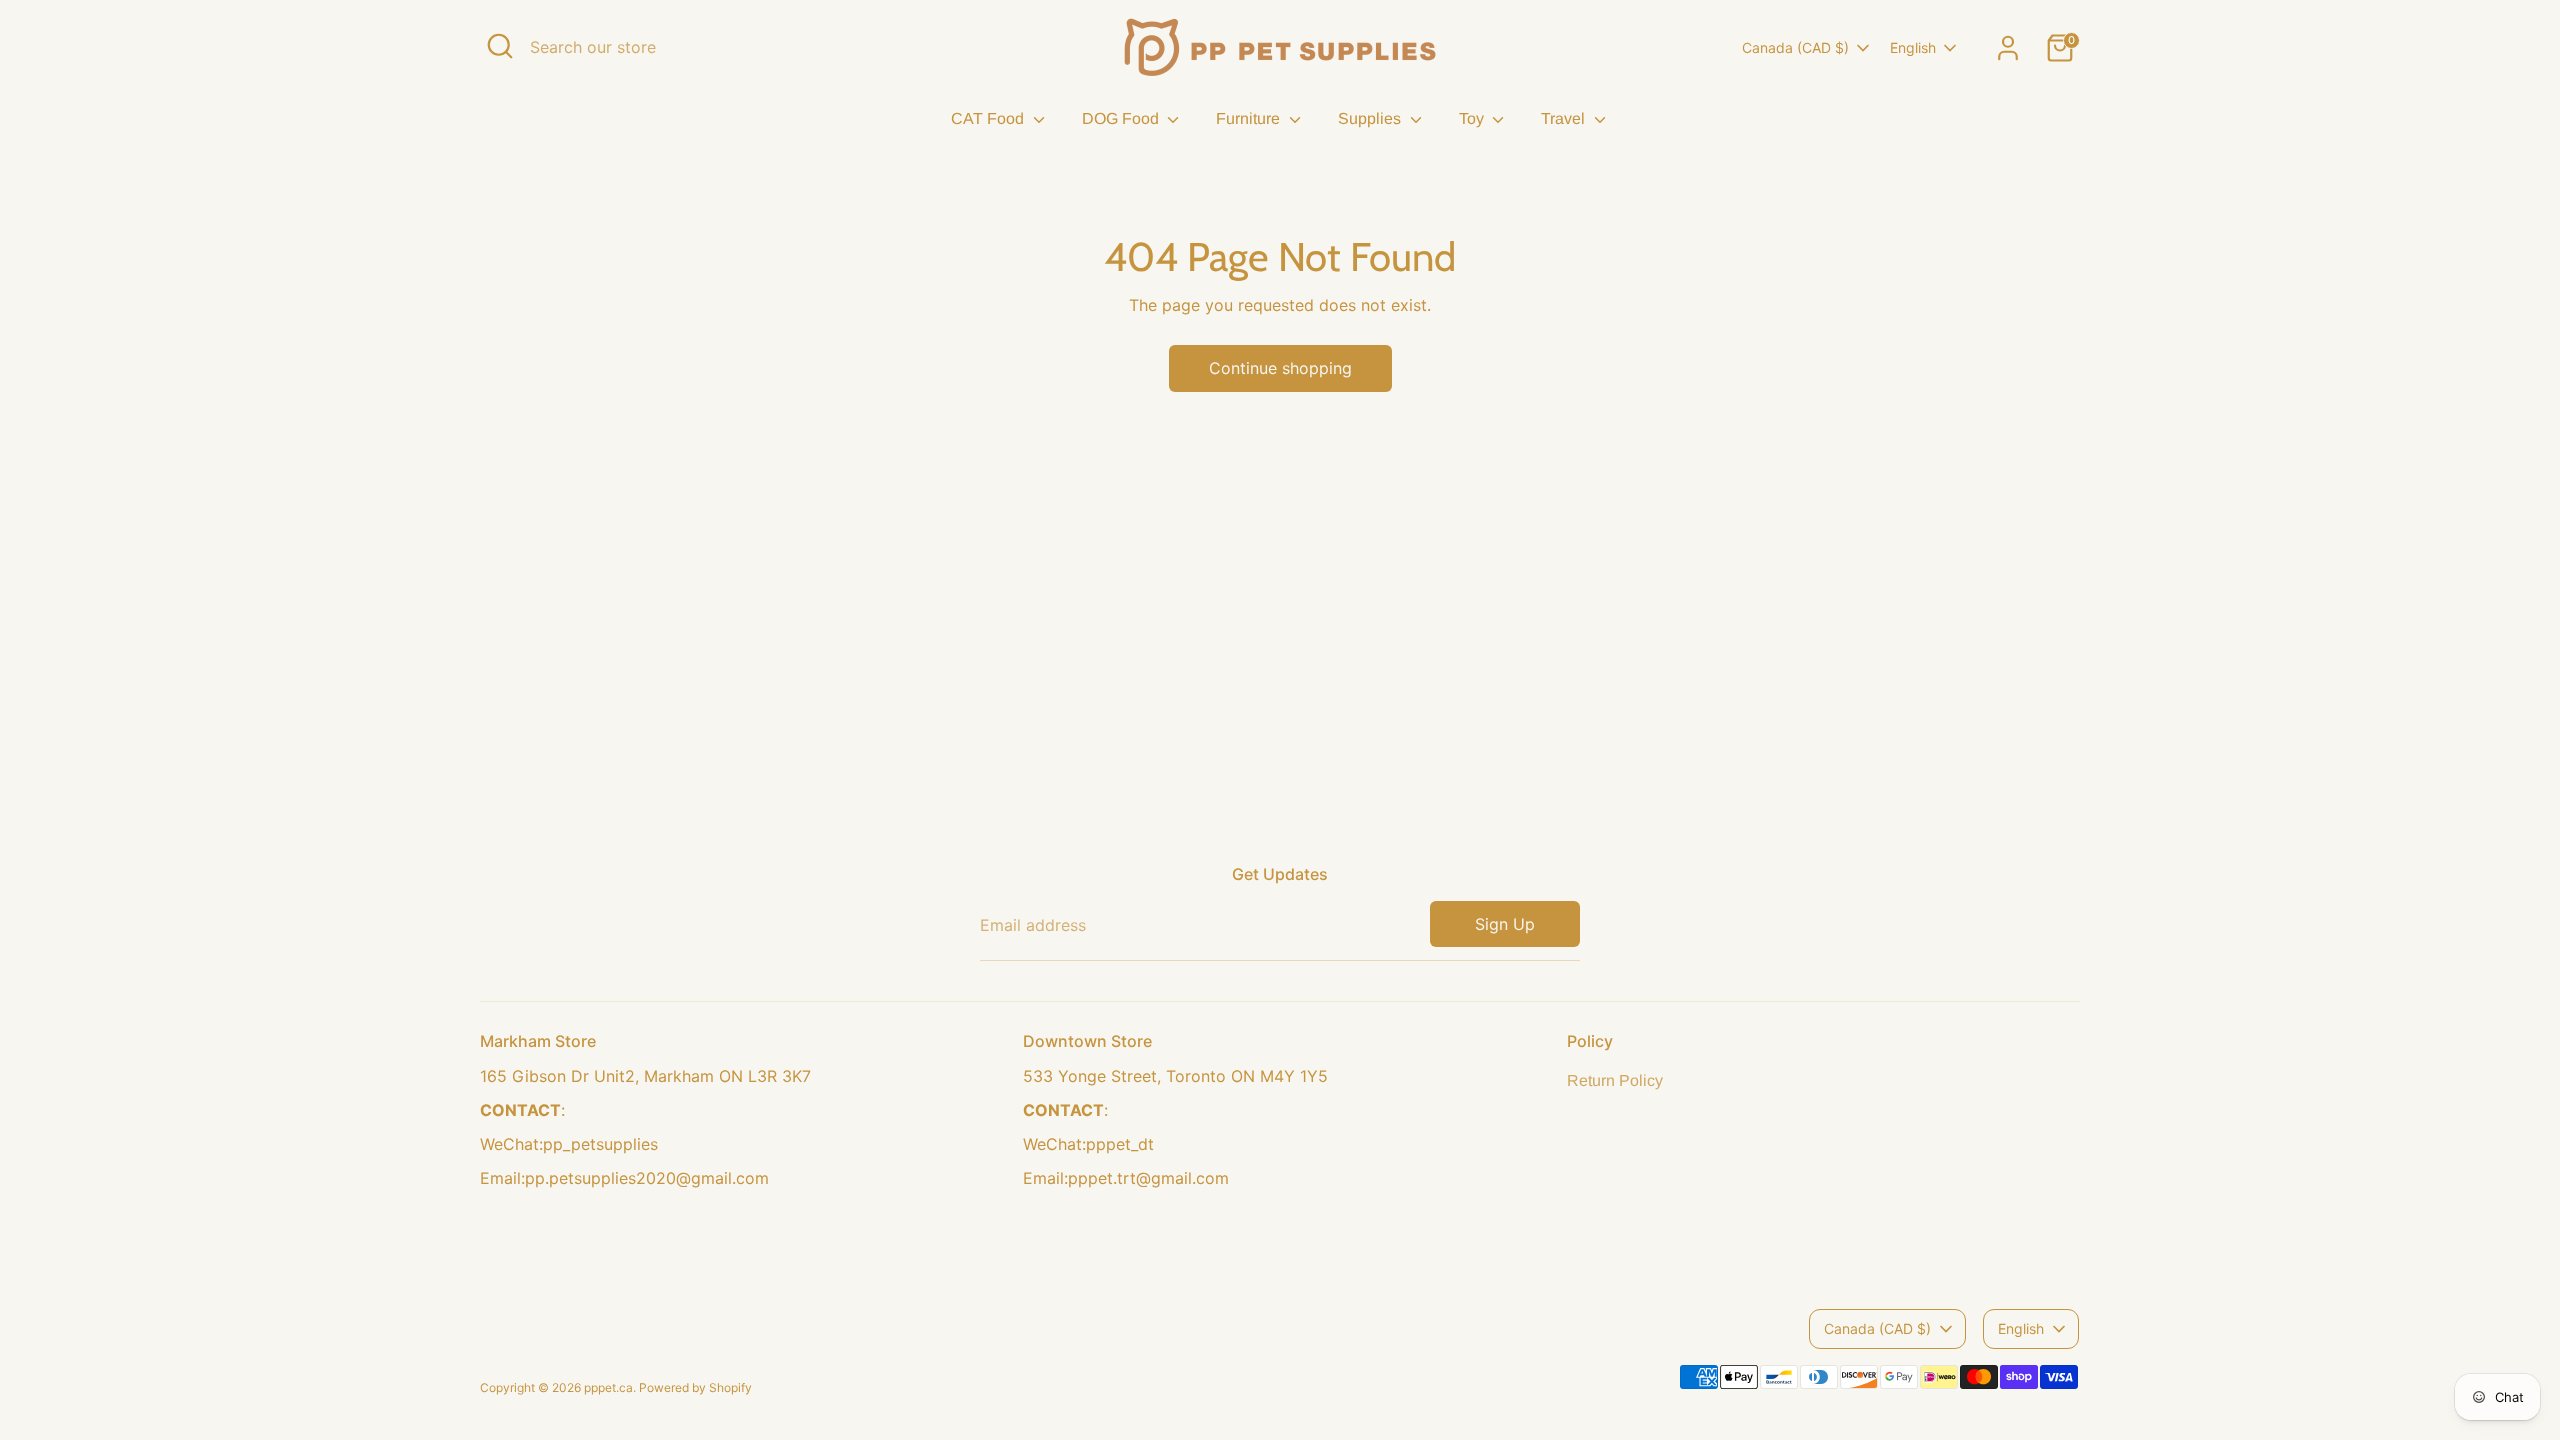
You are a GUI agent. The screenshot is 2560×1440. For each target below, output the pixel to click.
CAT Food (989, 118)
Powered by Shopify (695, 1387)
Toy (1473, 118)
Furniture (1250, 118)
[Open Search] (500, 46)
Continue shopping (1280, 368)
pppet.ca (608, 1387)
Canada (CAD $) (1795, 47)
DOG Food (1122, 118)
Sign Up (1505, 924)
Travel (1565, 118)
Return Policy (1615, 1080)
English (1913, 47)
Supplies (1371, 118)
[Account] (2008, 48)
